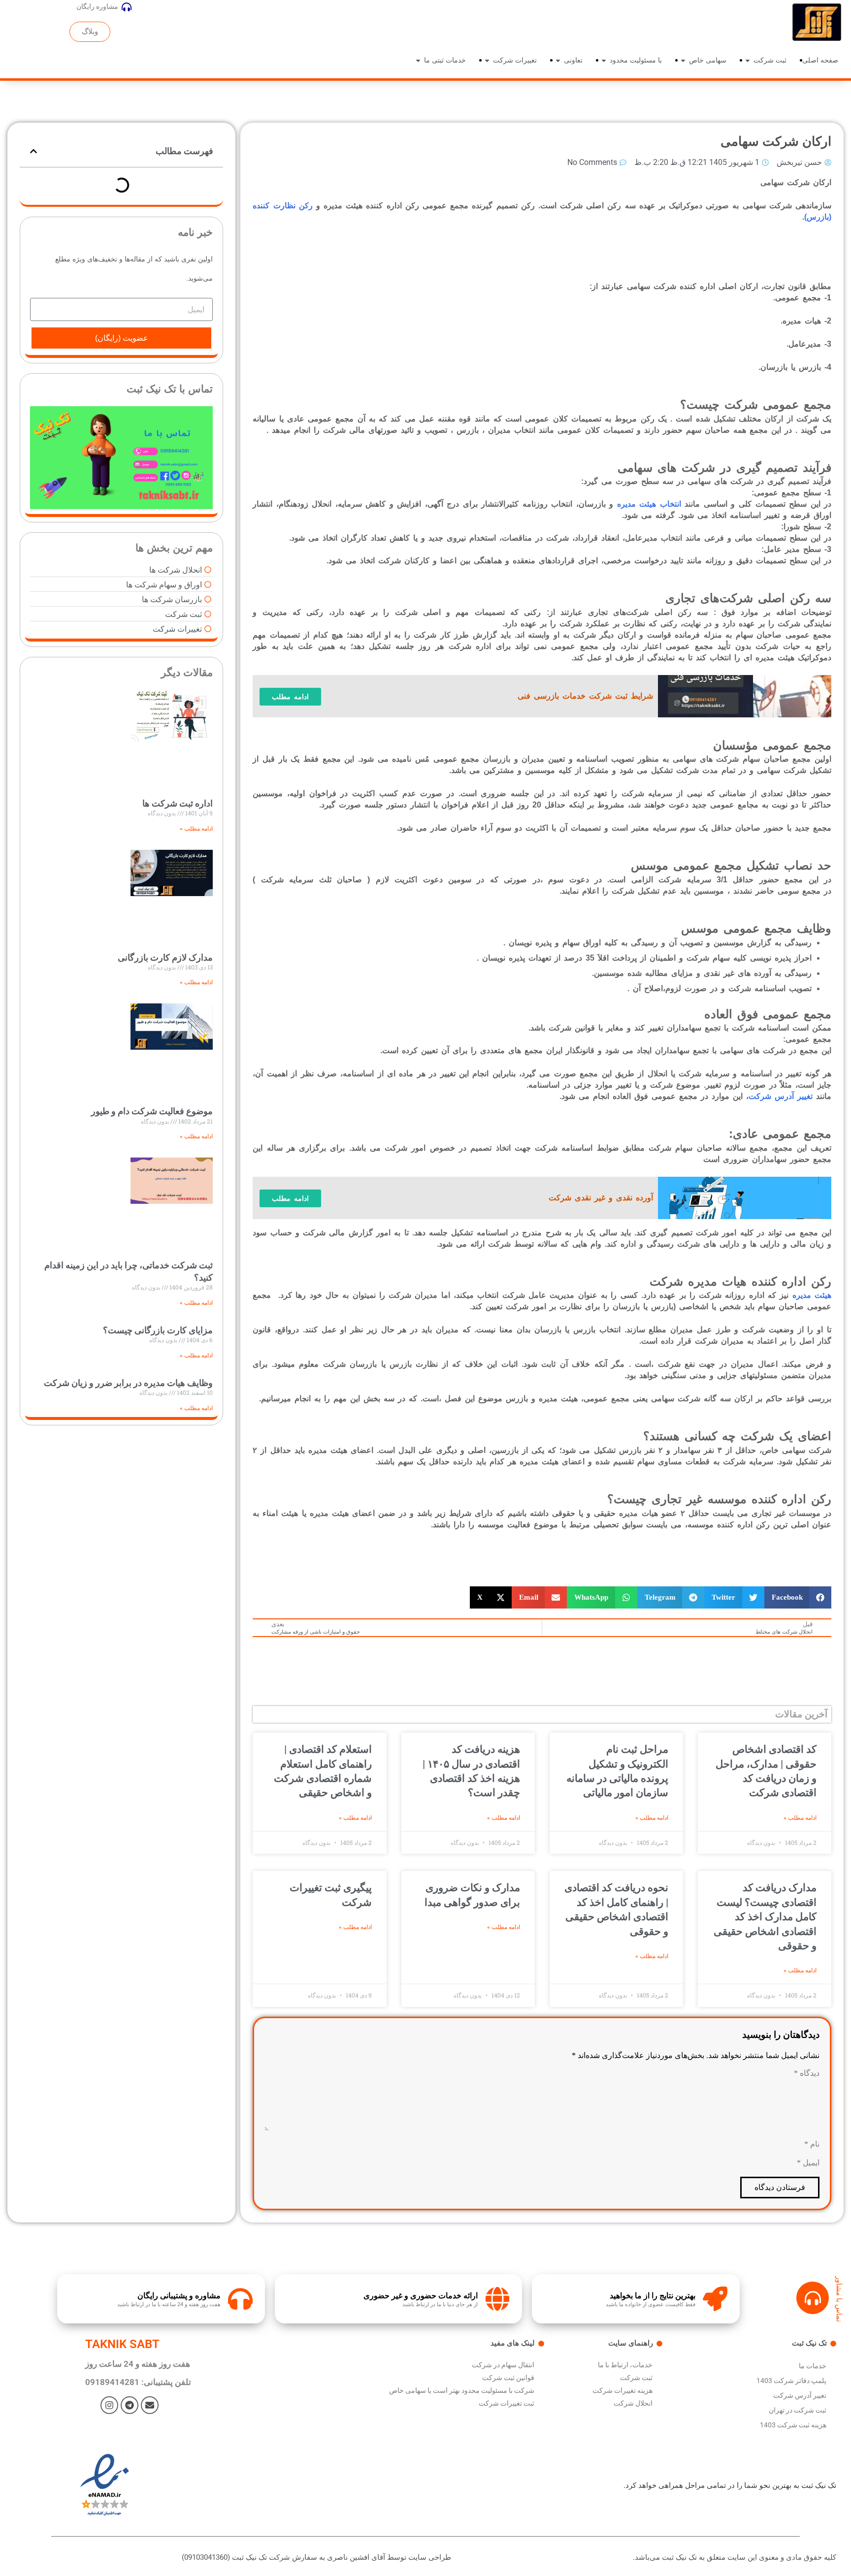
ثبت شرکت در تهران (798, 2410)
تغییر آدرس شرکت (781, 1096)
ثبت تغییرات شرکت (507, 2403)
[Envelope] (150, 2405)
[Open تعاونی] (558, 60)
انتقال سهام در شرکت (503, 2365)
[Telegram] (130, 2405)
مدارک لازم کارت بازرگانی (165, 957)
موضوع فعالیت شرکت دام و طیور (152, 1111)
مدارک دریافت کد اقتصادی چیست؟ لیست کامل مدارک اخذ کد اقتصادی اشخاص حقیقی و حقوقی (765, 1917)
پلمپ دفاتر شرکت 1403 (791, 2381)
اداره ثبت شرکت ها (178, 803)
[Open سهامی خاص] (683, 60)
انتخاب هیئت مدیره (649, 504)
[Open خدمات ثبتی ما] (418, 60)
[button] (798, 1597)
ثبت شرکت (636, 2378)
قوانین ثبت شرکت (508, 2378)
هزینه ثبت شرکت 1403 (793, 2425)
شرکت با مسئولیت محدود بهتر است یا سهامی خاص (462, 2390)
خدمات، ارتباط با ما (625, 2365)
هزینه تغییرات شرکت (622, 2390)
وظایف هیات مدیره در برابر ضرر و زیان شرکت (128, 1383)
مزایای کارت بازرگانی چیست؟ (158, 1330)
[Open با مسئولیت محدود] (604, 60)
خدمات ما (813, 2366)
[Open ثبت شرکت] (748, 60)
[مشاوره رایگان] (127, 7)
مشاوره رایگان (97, 6)
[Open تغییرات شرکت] (487, 60)
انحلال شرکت (633, 2403)
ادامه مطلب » (800, 1818)
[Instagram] (109, 2405)
